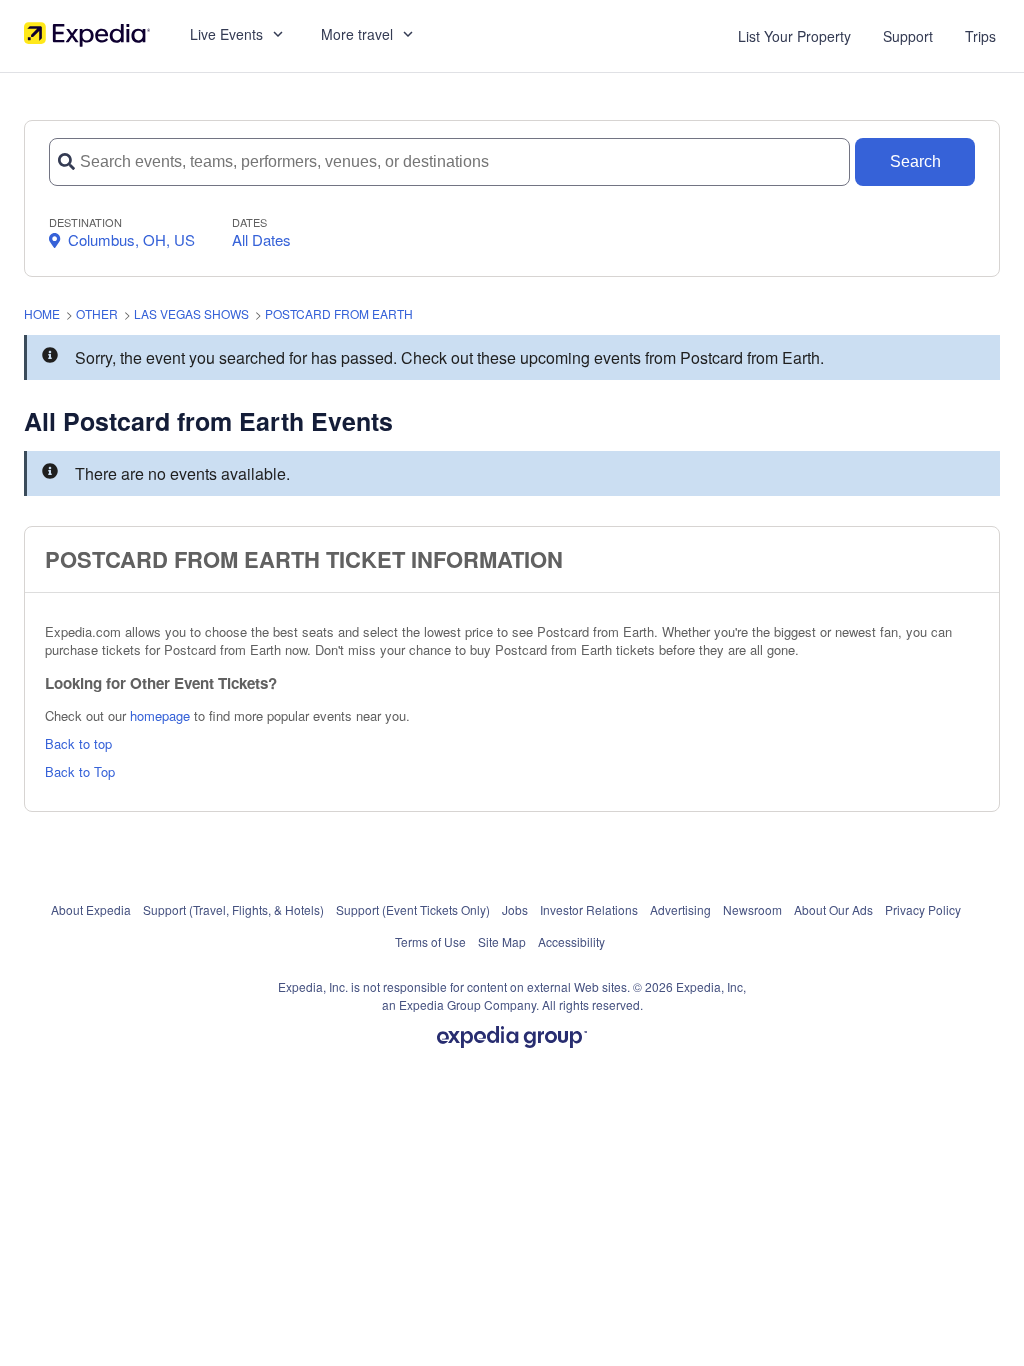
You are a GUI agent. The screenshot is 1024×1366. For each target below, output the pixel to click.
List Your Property (794, 36)
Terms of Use (430, 941)
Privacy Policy (923, 909)
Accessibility (571, 941)
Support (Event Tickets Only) (413, 909)
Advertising (680, 909)
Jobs (515, 909)
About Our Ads (833, 909)
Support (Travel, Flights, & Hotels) (233, 909)
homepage (160, 715)
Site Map (502, 941)
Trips (980, 36)
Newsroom (752, 909)
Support (908, 36)
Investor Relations (589, 909)
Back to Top (80, 771)
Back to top (78, 743)
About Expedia (91, 909)
